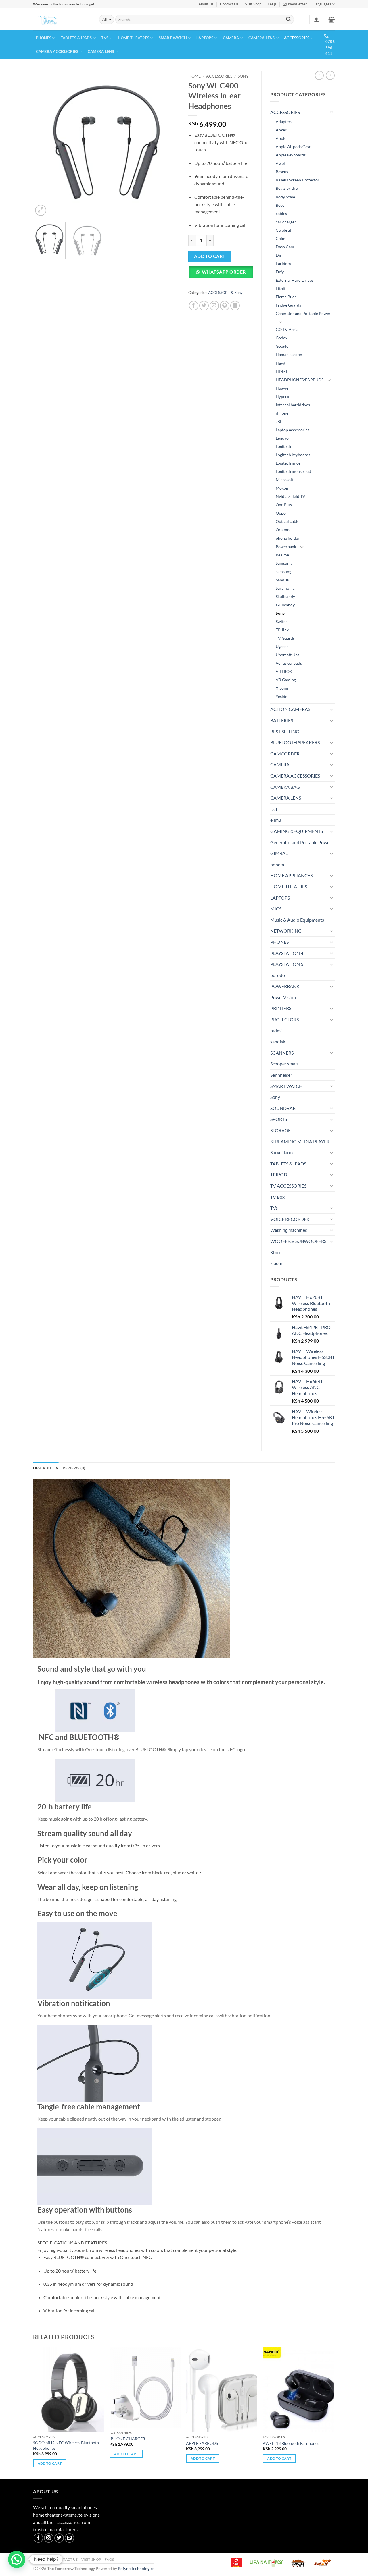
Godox (282, 338)
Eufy (280, 272)
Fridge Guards (288, 305)
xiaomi (277, 1263)
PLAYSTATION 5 (287, 964)
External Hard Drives (295, 280)
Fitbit (281, 288)
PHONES (44, 38)
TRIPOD (279, 1174)
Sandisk (282, 580)
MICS (276, 909)
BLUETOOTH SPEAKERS (295, 742)
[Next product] (319, 75)
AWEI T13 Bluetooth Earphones (291, 2443)
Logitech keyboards (293, 455)
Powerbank (286, 547)
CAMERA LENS (262, 38)
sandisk (278, 1042)
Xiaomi (282, 688)
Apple (281, 138)
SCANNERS (282, 1053)
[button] (295, 4)
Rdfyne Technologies (136, 2568)
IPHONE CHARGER (127, 2439)
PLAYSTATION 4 (287, 953)
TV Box (277, 1197)
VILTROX (284, 671)
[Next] (170, 144)
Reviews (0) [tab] (74, 1468)
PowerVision (283, 997)
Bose (280, 205)
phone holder (288, 538)
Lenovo (282, 438)
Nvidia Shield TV (291, 496)
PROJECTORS (284, 1019)
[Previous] (43, 144)
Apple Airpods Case (293, 147)
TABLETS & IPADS (76, 38)
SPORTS (279, 1119)
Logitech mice (288, 463)
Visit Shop (253, 4)
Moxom (283, 488)
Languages (322, 4)
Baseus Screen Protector (298, 180)
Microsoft (285, 480)
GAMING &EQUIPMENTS (297, 831)
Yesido (282, 696)
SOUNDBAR (283, 1108)
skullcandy (285, 605)
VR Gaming (286, 680)
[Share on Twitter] (204, 306)
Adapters (284, 122)
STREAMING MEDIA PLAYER (300, 1141)
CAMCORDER (285, 754)
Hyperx (282, 396)
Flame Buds (286, 297)
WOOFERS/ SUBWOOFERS (298, 1241)
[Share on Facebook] (194, 306)
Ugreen (282, 646)
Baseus (282, 172)
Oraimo (283, 530)
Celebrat (283, 230)
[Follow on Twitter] (59, 2538)
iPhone (282, 413)
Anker (281, 130)
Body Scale (285, 197)
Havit (281, 363)
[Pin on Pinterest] (225, 306)
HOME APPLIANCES (291, 875)
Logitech (283, 446)
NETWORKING (286, 931)
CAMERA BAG (285, 787)
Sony (243, 76)
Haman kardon (289, 354)
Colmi (281, 238)
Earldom (283, 263)
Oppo (281, 513)
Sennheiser (281, 1075)
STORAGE (280, 1130)
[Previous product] (330, 75)
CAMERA (231, 38)
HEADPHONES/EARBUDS (300, 380)
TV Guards (285, 638)
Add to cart (210, 256)
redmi (276, 1031)
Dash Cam (285, 247)
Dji (278, 255)
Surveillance (282, 1152)
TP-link (282, 630)
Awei (280, 163)
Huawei (283, 388)
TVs (105, 38)
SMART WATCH (173, 38)
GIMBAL (279, 853)
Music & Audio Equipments (297, 920)
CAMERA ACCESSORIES (57, 51)
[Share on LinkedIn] (235, 306)
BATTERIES (282, 720)
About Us (206, 4)
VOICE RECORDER (290, 1219)
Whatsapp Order (224, 272)
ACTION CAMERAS (290, 709)
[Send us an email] (69, 2538)
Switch (282, 621)
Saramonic (285, 588)
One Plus (284, 505)
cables (281, 213)
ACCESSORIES (297, 38)
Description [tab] (46, 1468)
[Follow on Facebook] (38, 2538)
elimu (276, 820)
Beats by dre (287, 188)
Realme (282, 555)
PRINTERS (281, 1008)
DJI (274, 809)
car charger (286, 222)
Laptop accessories (293, 430)
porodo (278, 975)
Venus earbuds (289, 663)
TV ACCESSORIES (288, 1186)
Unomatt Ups (287, 655)
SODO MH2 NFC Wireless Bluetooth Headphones (66, 2445)
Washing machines (289, 1230)
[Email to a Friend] (214, 306)
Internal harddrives (293, 405)
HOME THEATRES (134, 38)
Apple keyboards (291, 155)
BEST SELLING (285, 731)
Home (194, 76)
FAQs (272, 4)
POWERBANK (285, 986)
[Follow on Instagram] (49, 2538)
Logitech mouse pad (293, 471)
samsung (283, 572)
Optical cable (287, 521)
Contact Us (229, 4)
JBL (279, 421)
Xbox (275, 1252)
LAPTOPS (205, 38)
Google (282, 346)
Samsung (284, 563)
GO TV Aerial (288, 329)
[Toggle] (331, 112)
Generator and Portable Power (303, 313)
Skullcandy (285, 596)
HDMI (281, 371)
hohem (277, 864)
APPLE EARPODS (202, 2443)
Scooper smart (284, 1064)
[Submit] (289, 20)
